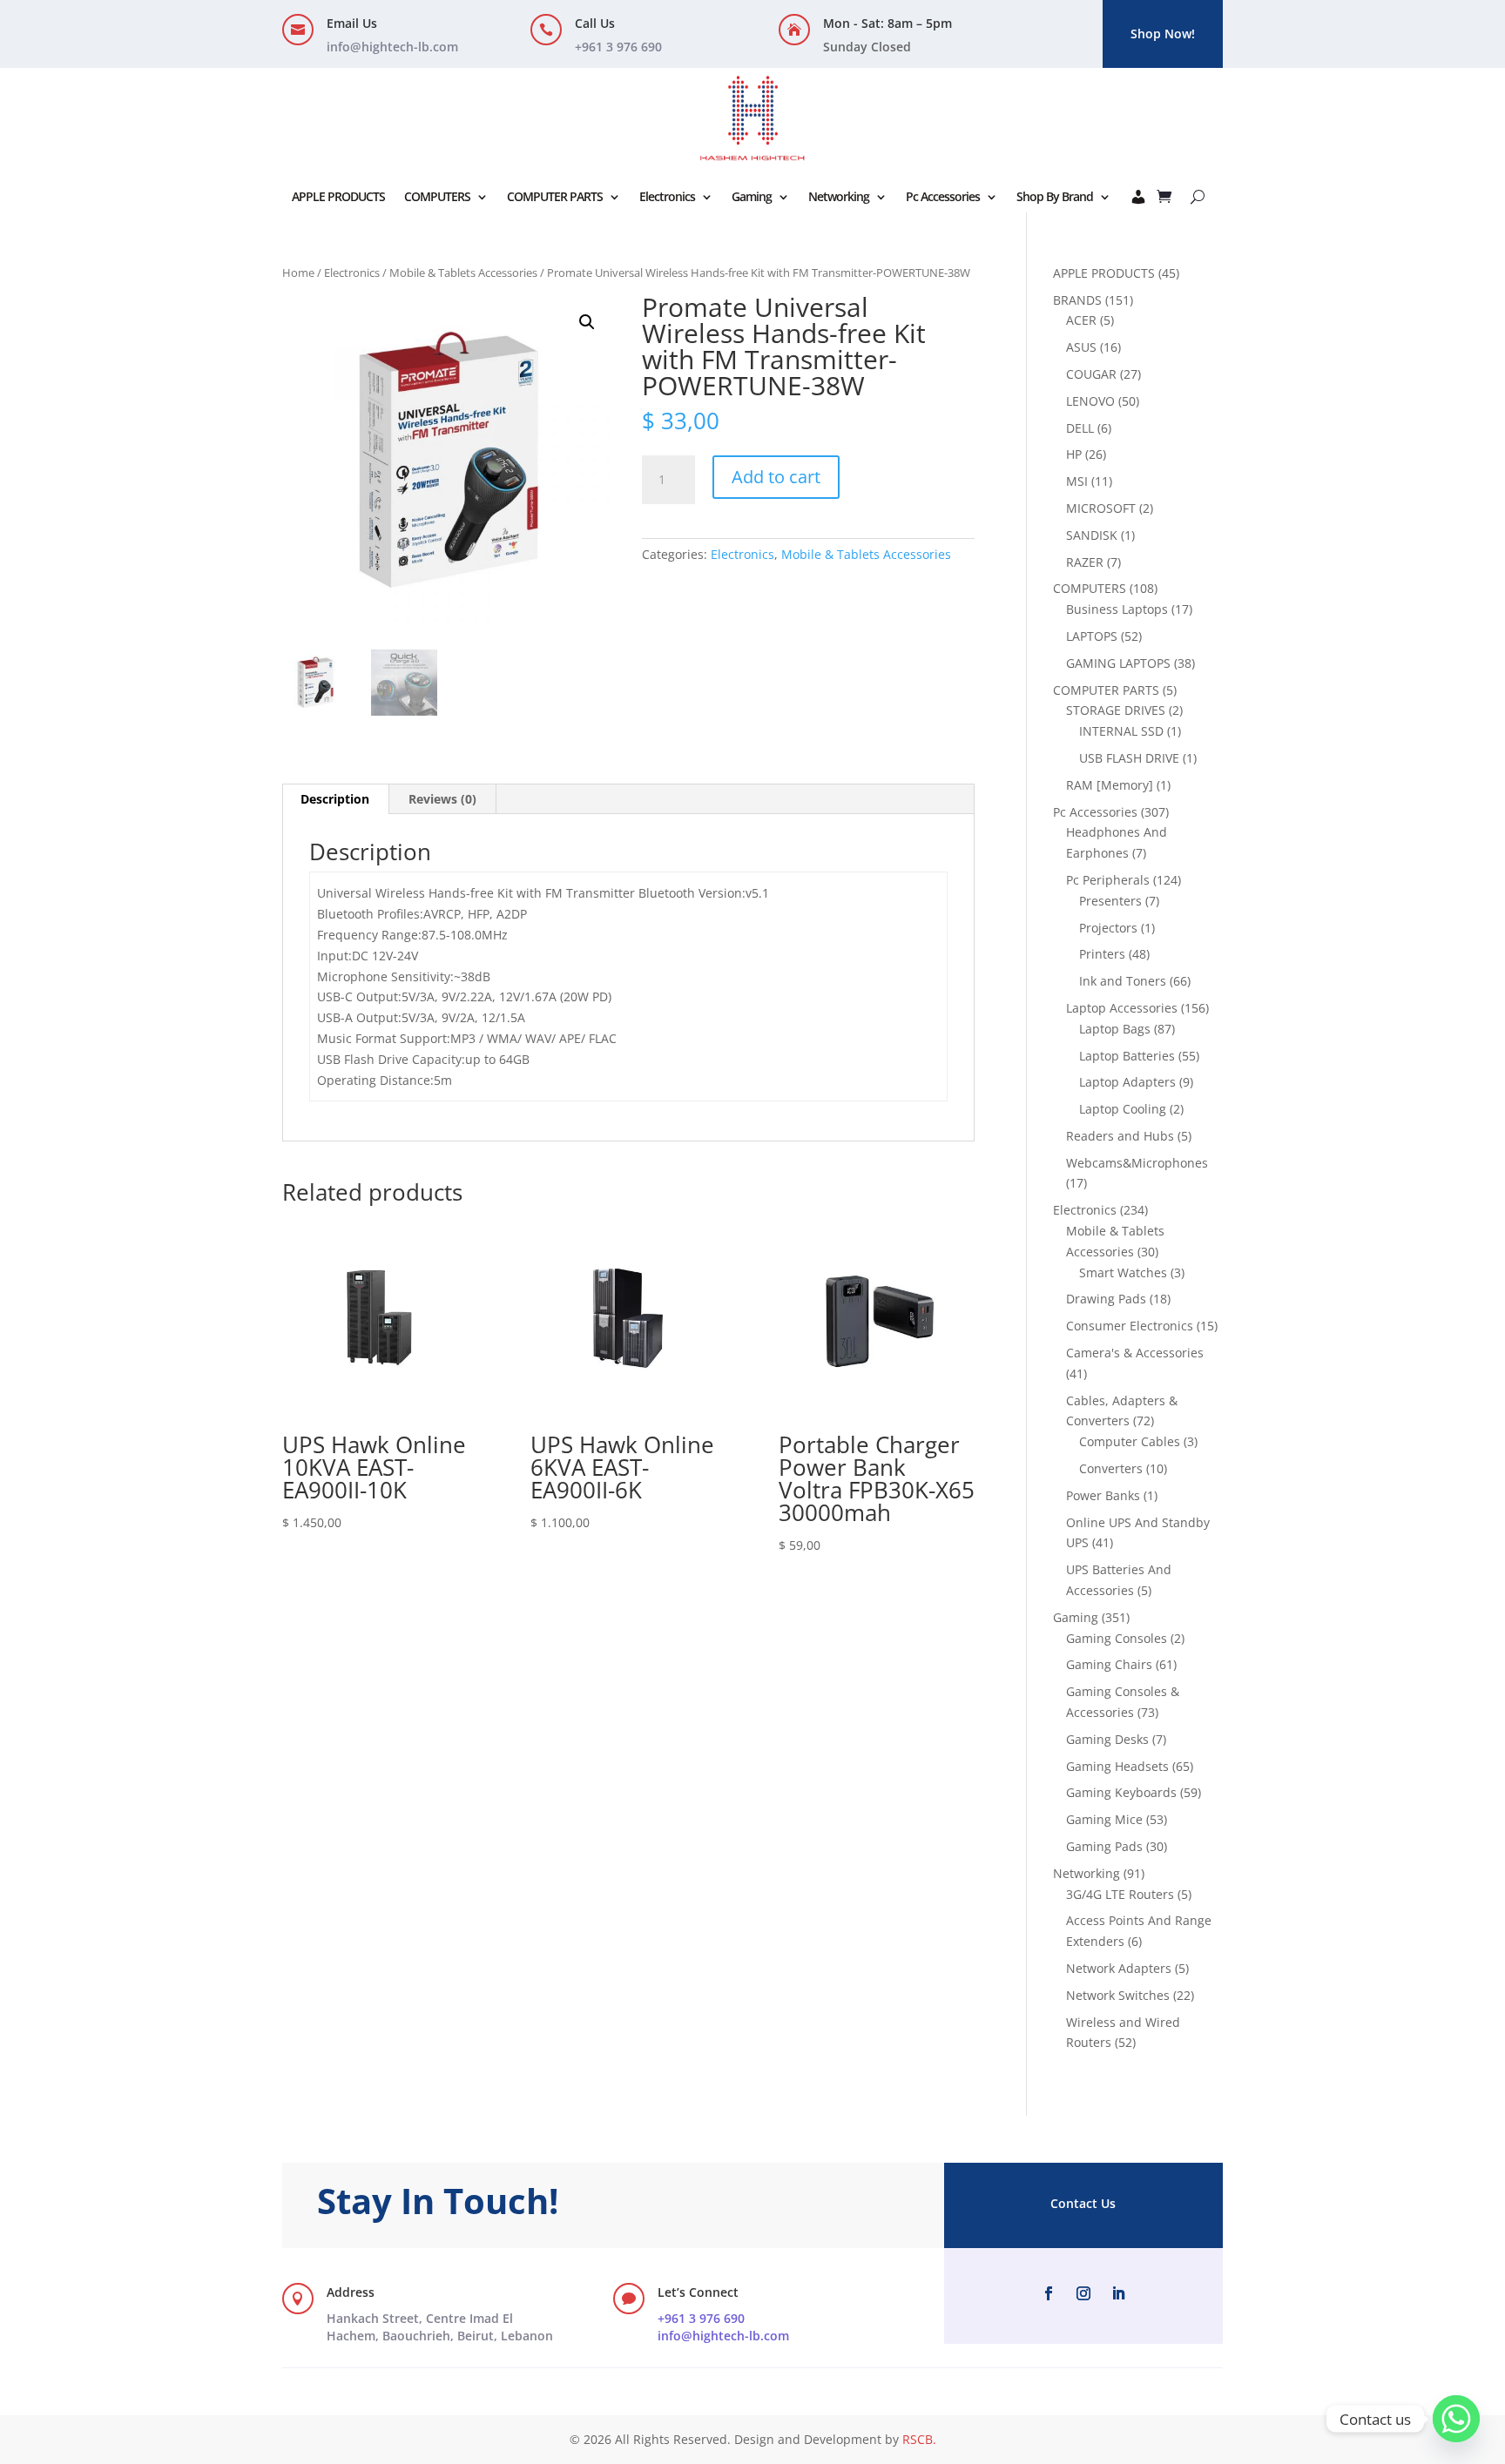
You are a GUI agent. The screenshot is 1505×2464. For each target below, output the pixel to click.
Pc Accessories (943, 196)
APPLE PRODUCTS (338, 196)
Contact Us (1083, 2203)
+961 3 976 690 (701, 2318)
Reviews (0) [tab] (442, 799)
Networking (839, 196)
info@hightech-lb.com (392, 47)
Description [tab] (335, 799)
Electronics (667, 196)
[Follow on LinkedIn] (1118, 2293)
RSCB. (919, 2439)
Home (298, 273)
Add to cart (776, 477)
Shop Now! (1163, 34)
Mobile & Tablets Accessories (463, 273)
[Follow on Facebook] (1049, 2293)
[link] (440, 2327)
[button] (587, 322)
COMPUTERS (437, 196)
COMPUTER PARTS (555, 196)
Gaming (752, 196)
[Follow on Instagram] (1083, 2293)
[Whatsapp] (1456, 2419)
